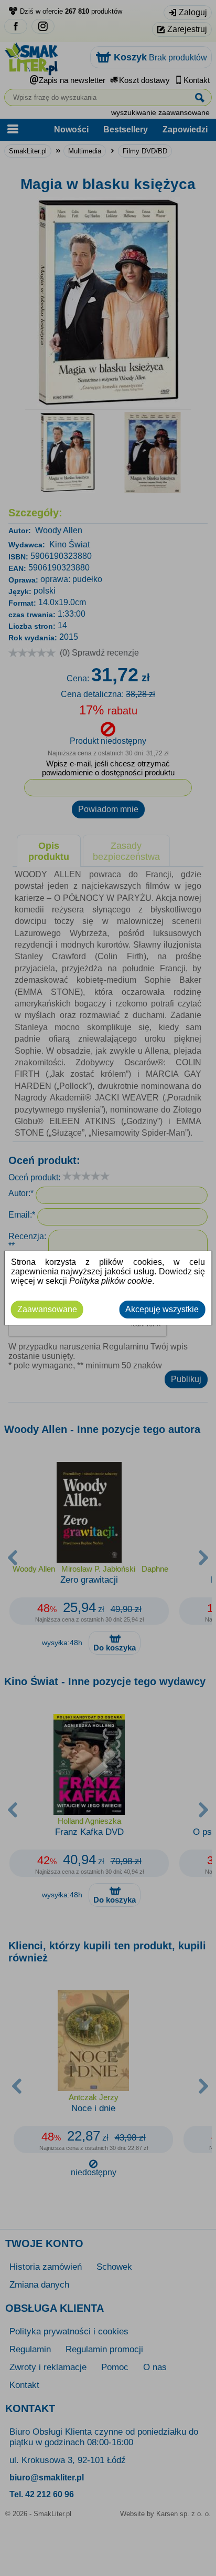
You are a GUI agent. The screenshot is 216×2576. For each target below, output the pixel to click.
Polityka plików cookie (111, 1281)
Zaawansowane (47, 1309)
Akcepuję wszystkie (162, 1309)
